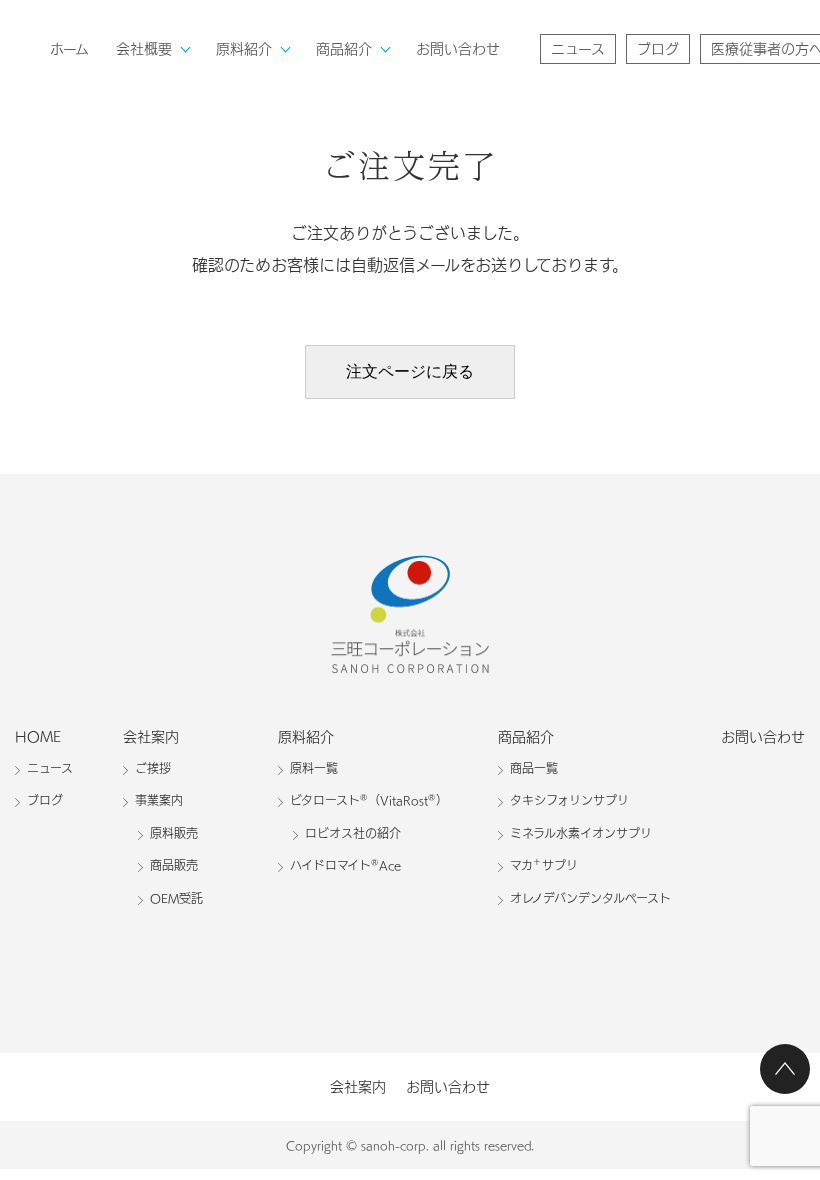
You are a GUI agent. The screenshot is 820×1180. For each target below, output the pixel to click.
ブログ (658, 49)
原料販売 (174, 833)
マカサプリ (544, 864)
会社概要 (144, 49)
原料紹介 (244, 49)
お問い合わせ (458, 49)
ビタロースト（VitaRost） (369, 799)
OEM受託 (176, 898)
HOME (38, 737)
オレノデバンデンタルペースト (590, 898)
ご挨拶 (153, 768)
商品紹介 (344, 49)
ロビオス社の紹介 (353, 833)
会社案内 (151, 737)
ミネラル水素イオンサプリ (581, 833)
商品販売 (174, 865)
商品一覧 (534, 768)
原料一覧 (314, 768)
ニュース (578, 49)
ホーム (69, 49)
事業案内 (159, 800)
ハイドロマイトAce (345, 864)
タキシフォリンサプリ (569, 800)
